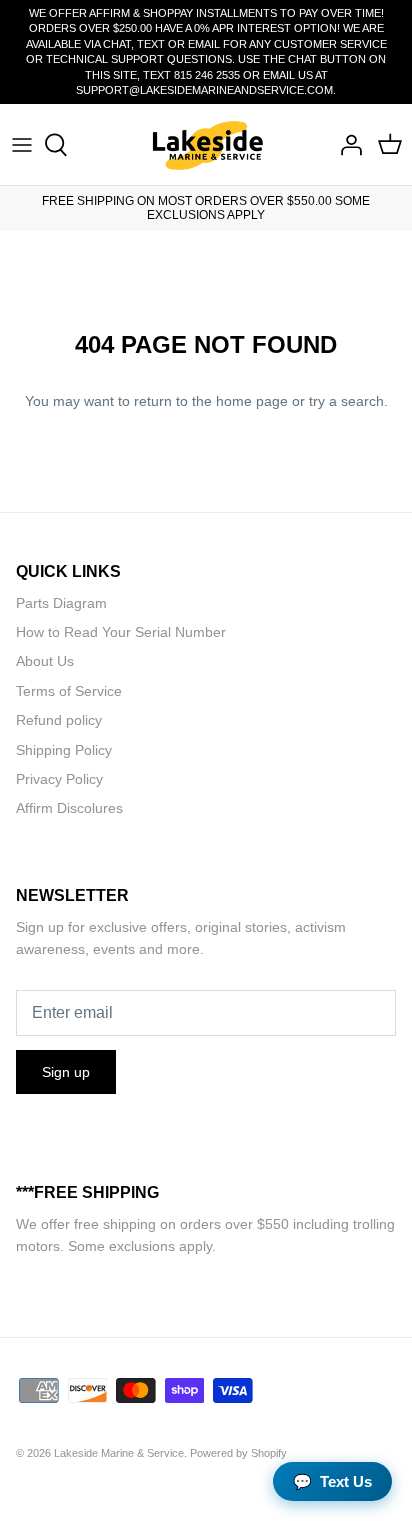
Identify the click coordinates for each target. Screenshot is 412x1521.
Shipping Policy (64, 750)
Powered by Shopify (238, 1453)
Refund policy (59, 720)
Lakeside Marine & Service (119, 1453)
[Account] (346, 145)
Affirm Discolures (69, 808)
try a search (346, 401)
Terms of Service (69, 691)
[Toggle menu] (22, 145)
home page (252, 401)
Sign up (66, 1072)
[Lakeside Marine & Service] (206, 144)
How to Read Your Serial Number (121, 632)
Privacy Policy (59, 779)
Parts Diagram (61, 603)
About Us (45, 661)
